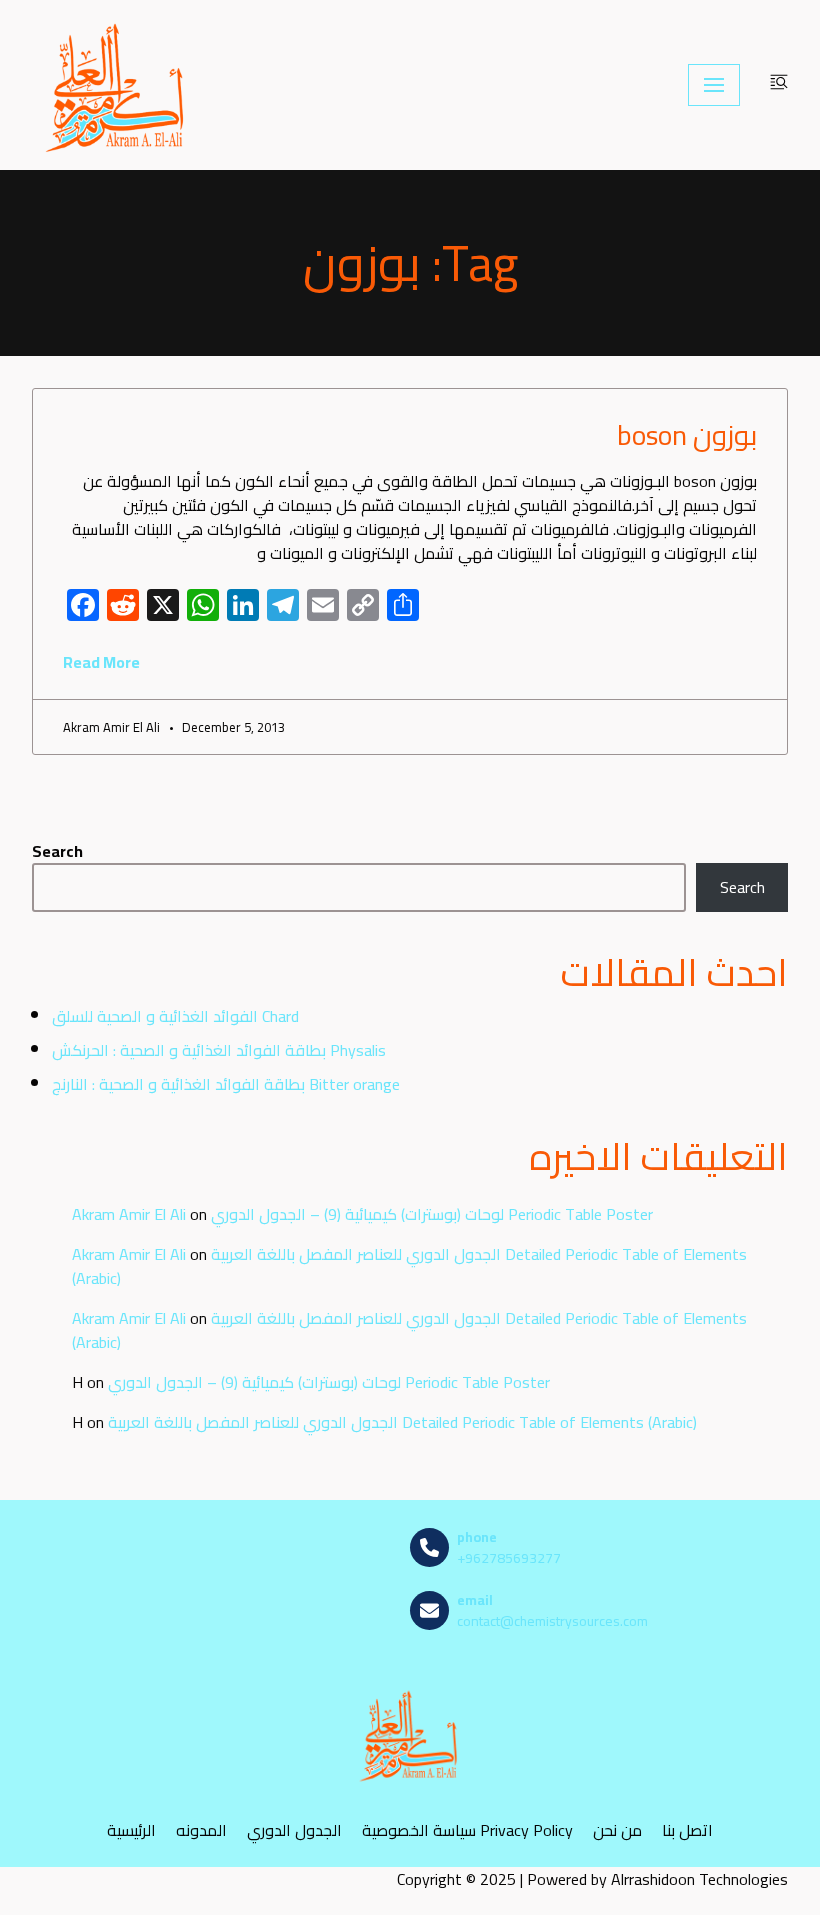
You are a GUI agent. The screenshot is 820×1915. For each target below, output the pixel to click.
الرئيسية (131, 1830)
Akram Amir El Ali (129, 1214)
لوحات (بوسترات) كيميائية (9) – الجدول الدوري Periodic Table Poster (432, 1214)
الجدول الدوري (294, 1830)
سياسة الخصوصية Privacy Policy (467, 1830)
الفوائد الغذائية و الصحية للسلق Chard (175, 1016)
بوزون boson (684, 435)
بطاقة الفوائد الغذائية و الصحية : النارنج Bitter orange (226, 1084)
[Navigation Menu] (714, 85)
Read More (101, 662)
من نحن (617, 1830)
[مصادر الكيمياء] (117, 85)
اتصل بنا (687, 1830)
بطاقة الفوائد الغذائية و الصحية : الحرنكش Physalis (219, 1050)
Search (57, 851)
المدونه (201, 1830)
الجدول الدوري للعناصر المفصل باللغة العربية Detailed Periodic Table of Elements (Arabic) (409, 1266)
